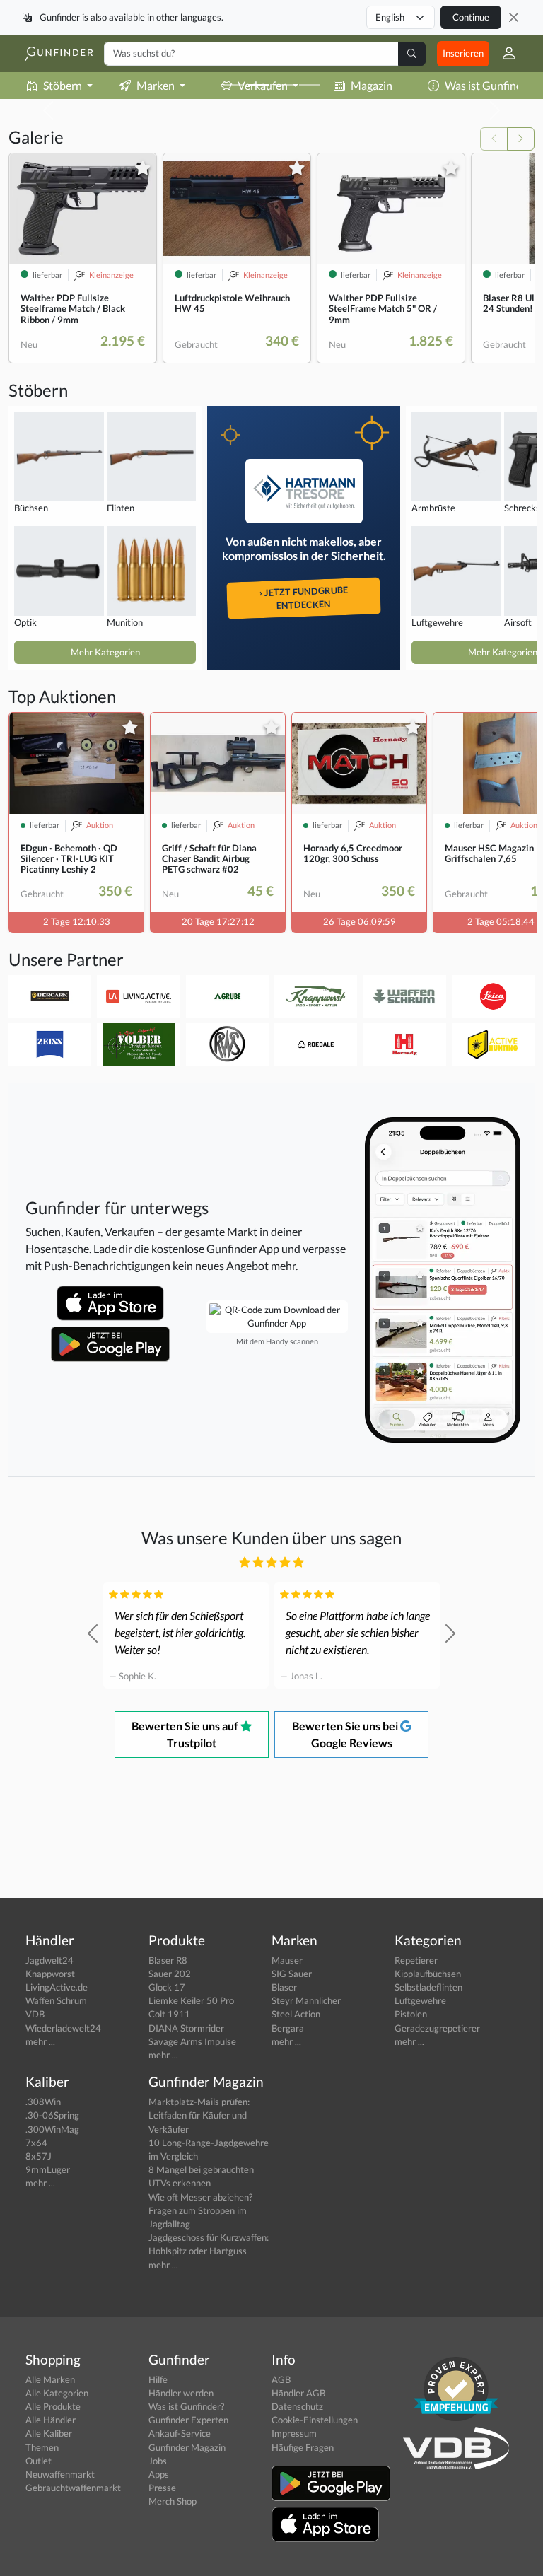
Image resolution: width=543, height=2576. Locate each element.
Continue (471, 17)
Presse (162, 2488)
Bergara (288, 2028)
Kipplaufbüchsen (428, 1974)
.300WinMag (52, 2129)
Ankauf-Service (180, 2433)
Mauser (287, 1960)
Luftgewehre (420, 2000)
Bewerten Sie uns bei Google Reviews (346, 1734)
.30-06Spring (52, 2115)
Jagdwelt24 (49, 1960)
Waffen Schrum (56, 2000)
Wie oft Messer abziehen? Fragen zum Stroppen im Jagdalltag (200, 2210)
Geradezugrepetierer (437, 2028)
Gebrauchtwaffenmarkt (73, 2488)
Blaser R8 (168, 1960)
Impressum (294, 2433)
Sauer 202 (170, 1974)
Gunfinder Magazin (187, 2447)
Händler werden (181, 2393)
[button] (503, 54)
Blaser (284, 1987)
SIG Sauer (292, 1974)
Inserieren (463, 53)
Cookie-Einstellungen (315, 2420)
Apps (159, 2474)
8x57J (39, 2156)
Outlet (39, 2461)
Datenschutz (297, 2406)
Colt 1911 (169, 2014)
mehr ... (40, 2041)
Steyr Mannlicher (306, 2000)
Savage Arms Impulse (192, 2041)
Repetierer (416, 1960)
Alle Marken (50, 2379)
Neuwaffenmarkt (60, 2474)
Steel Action (296, 2014)
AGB (281, 2379)
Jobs (158, 2461)
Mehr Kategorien (105, 652)
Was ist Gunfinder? (186, 2406)
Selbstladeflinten (428, 1987)
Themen (42, 2447)
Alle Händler (51, 2420)
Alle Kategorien (57, 2393)
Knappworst (50, 1974)
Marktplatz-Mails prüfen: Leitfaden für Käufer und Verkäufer (199, 2115)
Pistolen (411, 2014)
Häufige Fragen (303, 2447)
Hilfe (158, 2379)
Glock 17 (167, 1987)
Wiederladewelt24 (63, 2028)
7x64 (36, 2143)
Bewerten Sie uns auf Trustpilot (186, 1734)
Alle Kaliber (49, 2433)
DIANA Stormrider (186, 2028)
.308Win (43, 2102)
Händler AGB (298, 2393)
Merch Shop (173, 2501)
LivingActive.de (57, 1987)
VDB (35, 2014)
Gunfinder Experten (188, 2420)
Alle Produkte (53, 2406)
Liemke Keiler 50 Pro (191, 2000)
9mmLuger (48, 2169)
